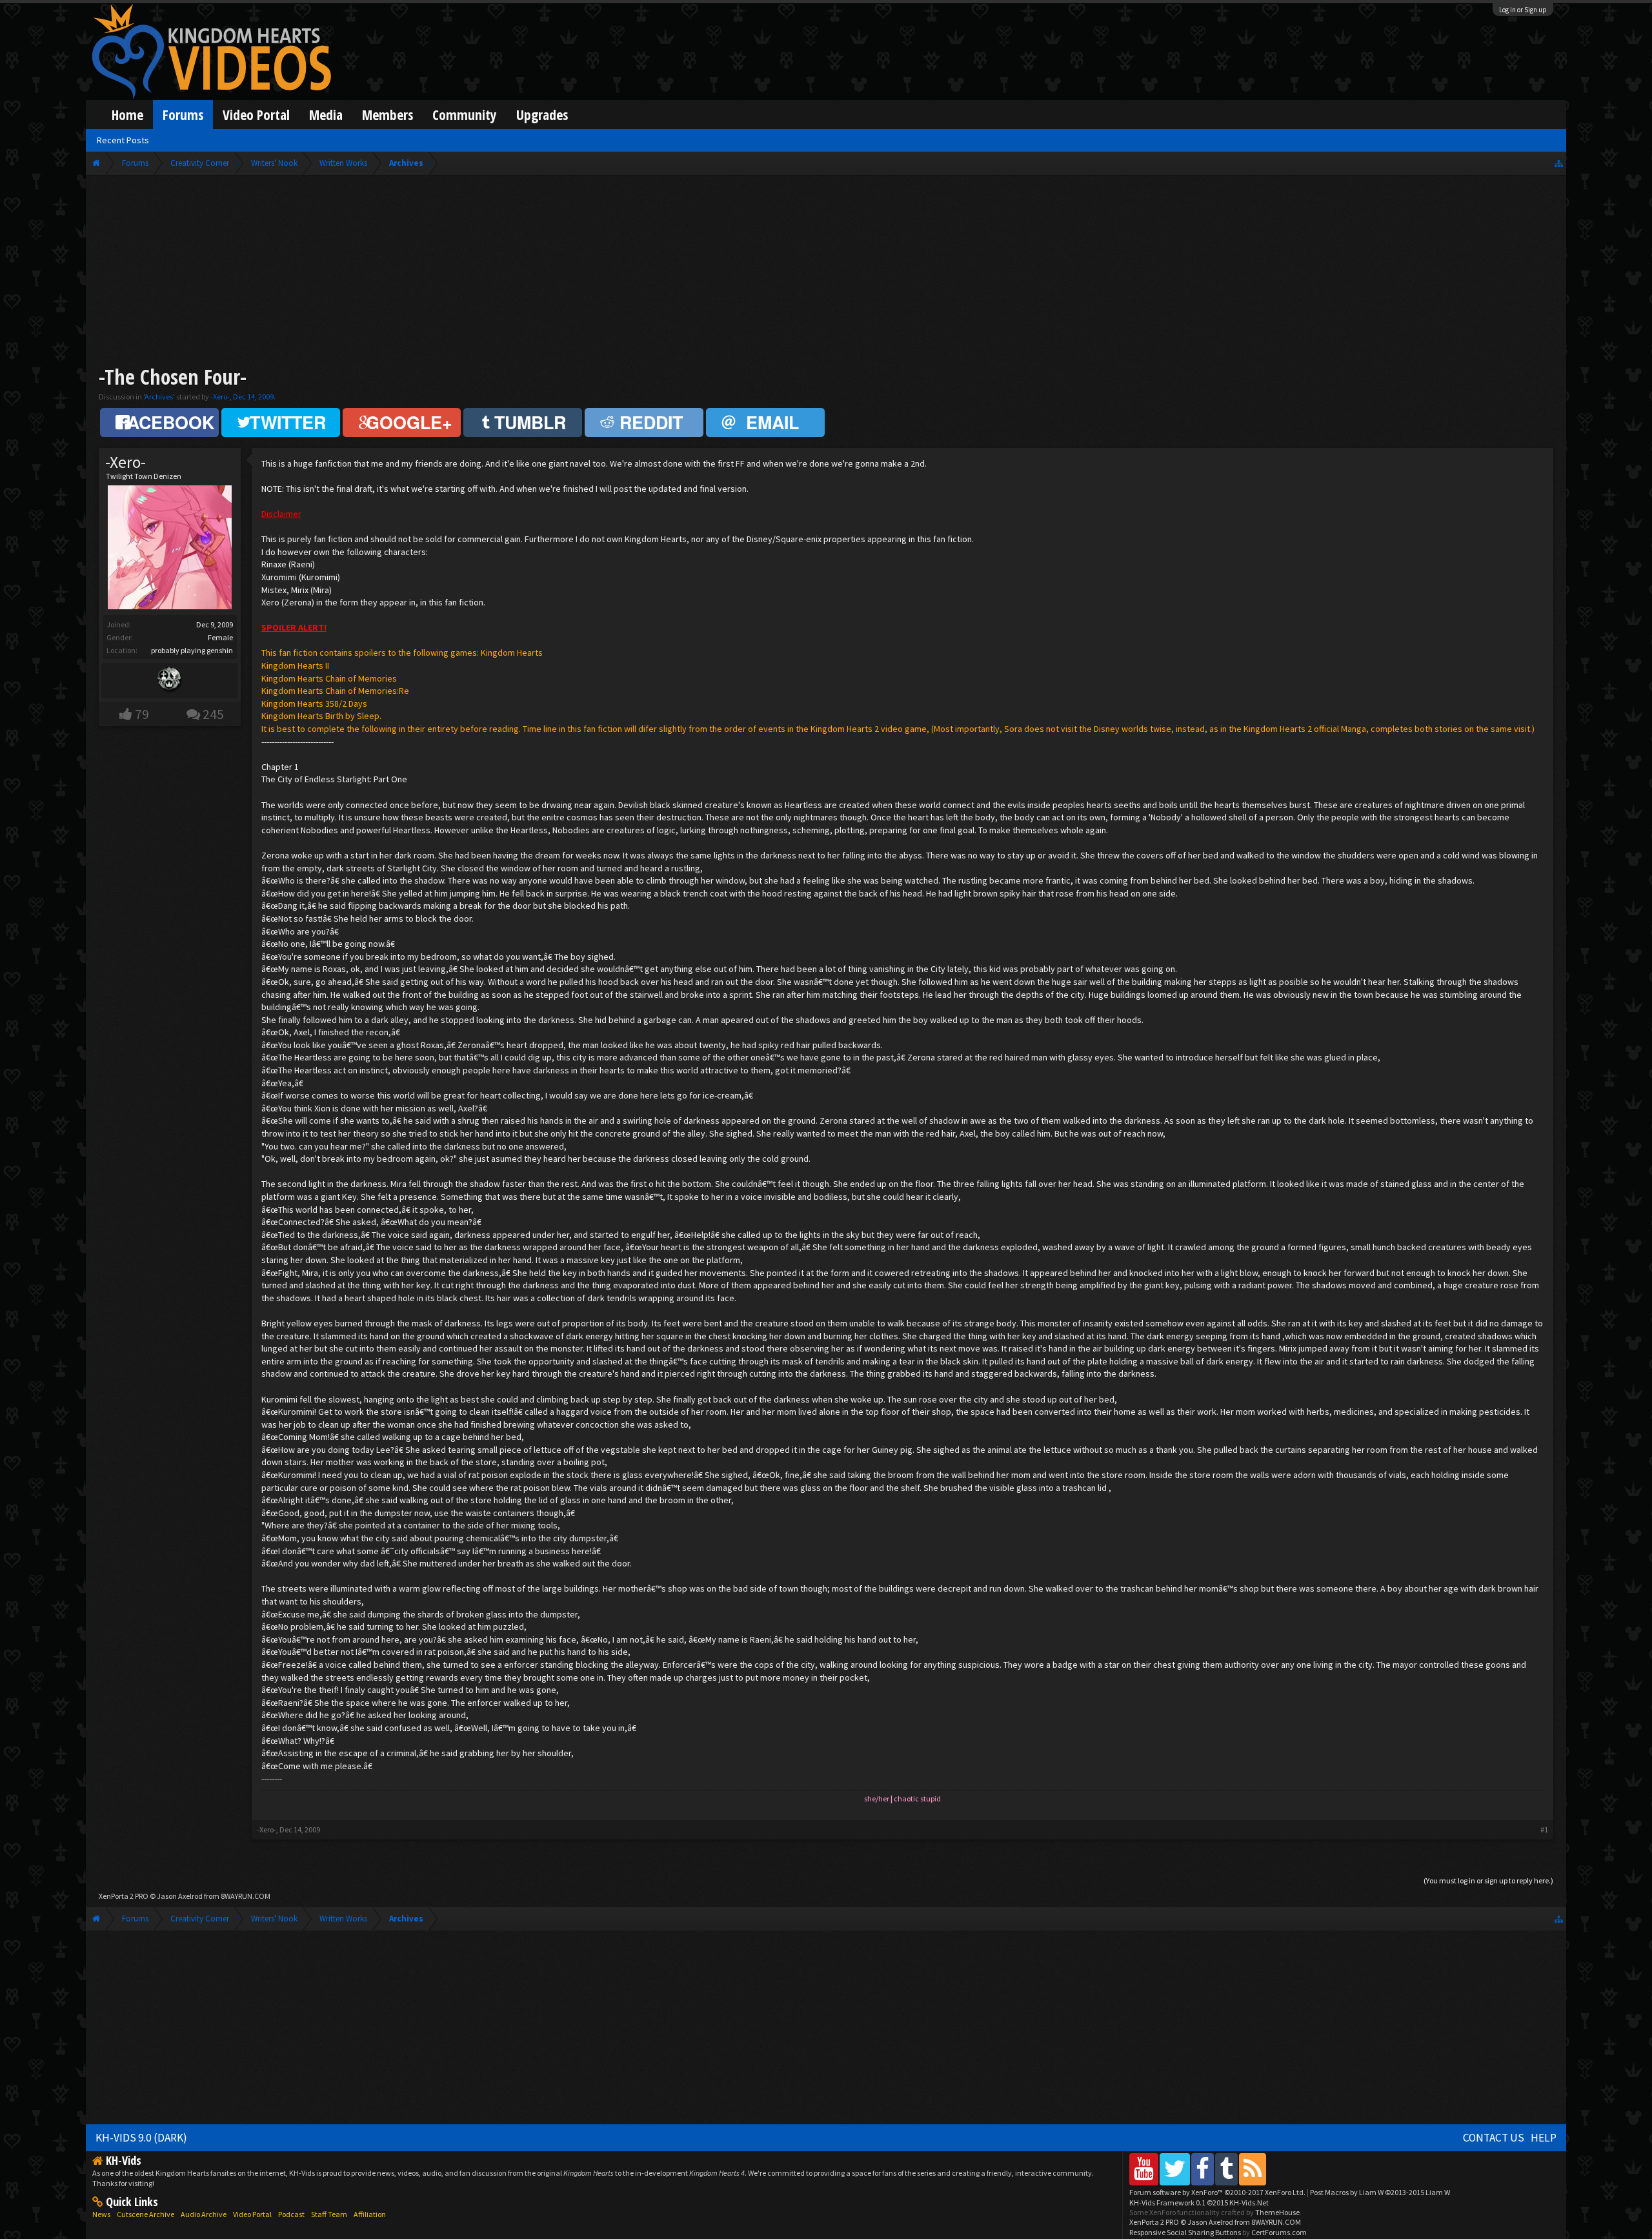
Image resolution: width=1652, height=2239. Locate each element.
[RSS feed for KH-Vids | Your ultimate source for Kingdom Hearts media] (1253, 2169)
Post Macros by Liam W (1380, 2192)
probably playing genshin (192, 650)
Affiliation (370, 2214)
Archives (159, 397)
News (101, 2214)
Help (1544, 2138)
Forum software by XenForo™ (1217, 2192)
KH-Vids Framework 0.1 (1199, 2203)
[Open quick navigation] (1559, 163)
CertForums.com (1279, 2232)
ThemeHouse (1277, 2212)
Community (465, 115)
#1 (1544, 1829)
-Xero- (220, 397)
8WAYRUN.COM (246, 1896)
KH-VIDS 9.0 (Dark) (141, 2138)
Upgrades (542, 115)
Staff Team (329, 2214)
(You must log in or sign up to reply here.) (1488, 1880)
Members (388, 115)
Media (326, 115)
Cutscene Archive (146, 2214)
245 (213, 714)
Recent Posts (123, 140)
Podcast (291, 2214)
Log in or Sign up (1523, 10)
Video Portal (256, 115)
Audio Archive (204, 2214)
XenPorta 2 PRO (124, 1896)
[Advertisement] (826, 272)
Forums (183, 115)
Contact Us (1494, 2138)
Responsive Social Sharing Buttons (1185, 2232)
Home (127, 115)
